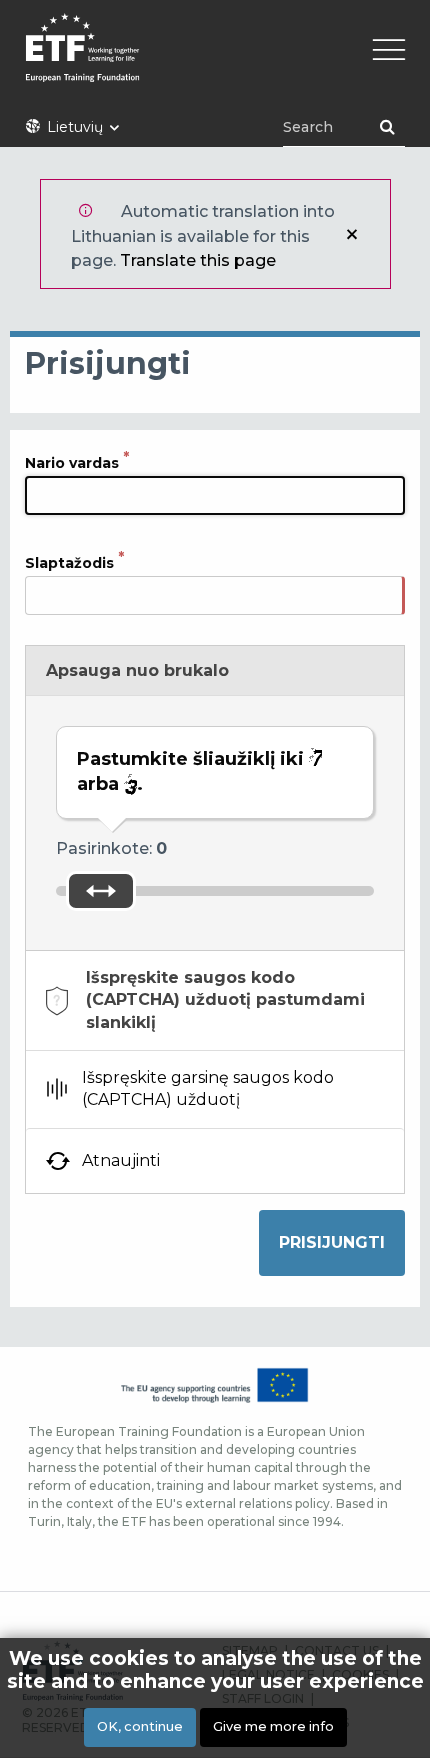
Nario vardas (72, 463)
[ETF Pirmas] (215, 60)
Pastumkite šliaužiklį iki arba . (193, 771)
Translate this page (198, 260)
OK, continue (140, 1726)
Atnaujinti (121, 1160)
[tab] (215, 1000)
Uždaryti (352, 234)
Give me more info (273, 1726)
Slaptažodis (69, 563)
